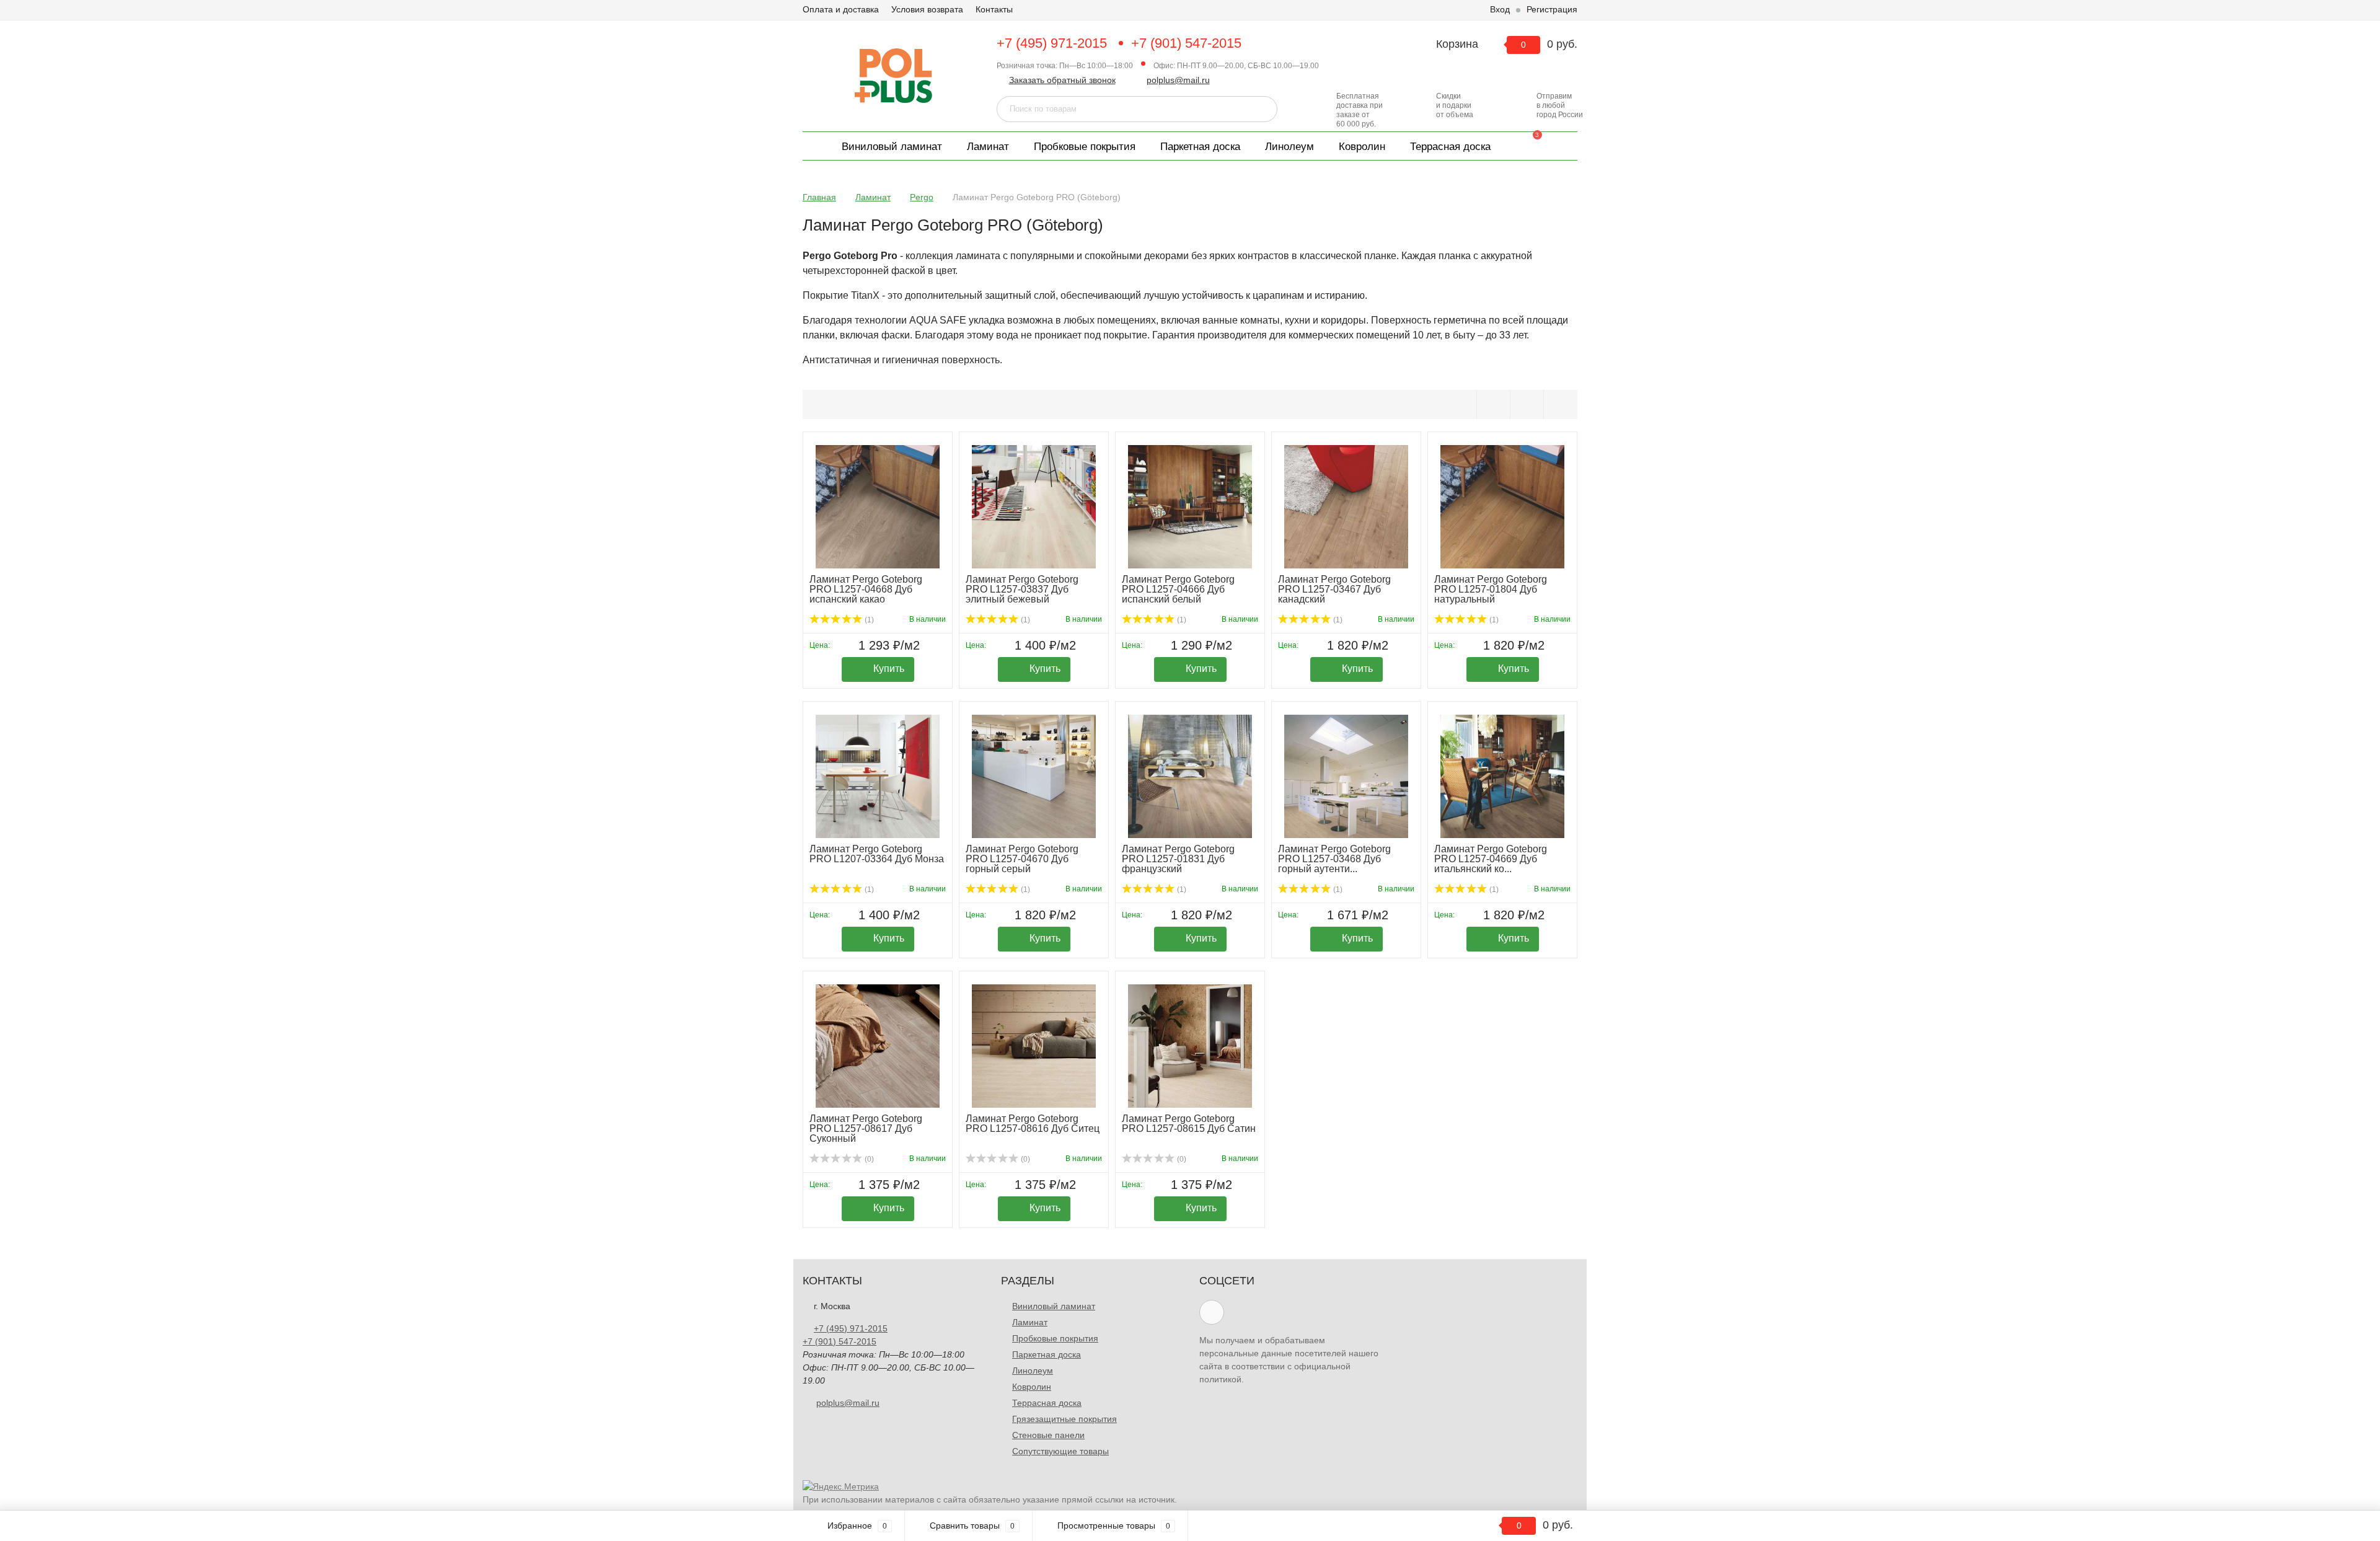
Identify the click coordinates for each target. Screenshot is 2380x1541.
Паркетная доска (1200, 147)
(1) (868, 620)
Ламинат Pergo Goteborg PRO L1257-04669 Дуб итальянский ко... (1491, 859)
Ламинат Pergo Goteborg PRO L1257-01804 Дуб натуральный (1491, 589)
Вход (1500, 9)
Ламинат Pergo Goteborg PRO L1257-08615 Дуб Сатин (1189, 1124)
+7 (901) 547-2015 (1186, 43)
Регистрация (1552, 9)
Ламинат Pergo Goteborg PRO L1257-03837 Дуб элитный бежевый (1022, 589)
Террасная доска (1450, 147)
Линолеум (1289, 147)
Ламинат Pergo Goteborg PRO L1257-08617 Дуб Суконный (866, 1128)
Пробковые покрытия (1085, 147)
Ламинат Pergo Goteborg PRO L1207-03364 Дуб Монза (877, 854)
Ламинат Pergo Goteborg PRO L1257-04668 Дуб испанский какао (866, 589)
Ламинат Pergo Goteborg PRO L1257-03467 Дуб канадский (1334, 589)
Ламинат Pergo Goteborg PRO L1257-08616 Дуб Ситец (1033, 1124)
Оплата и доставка (841, 9)
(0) (868, 1159)
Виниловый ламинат (892, 147)
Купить (889, 669)
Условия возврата (927, 9)
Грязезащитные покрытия (1064, 1419)
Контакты (994, 9)
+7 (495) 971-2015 (1052, 43)
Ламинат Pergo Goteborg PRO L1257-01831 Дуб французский (1178, 859)
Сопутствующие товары (1060, 1451)
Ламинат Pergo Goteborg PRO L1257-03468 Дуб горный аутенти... (1334, 859)
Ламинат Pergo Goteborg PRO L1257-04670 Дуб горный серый (1022, 859)
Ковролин (1362, 147)
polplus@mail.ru (1178, 80)
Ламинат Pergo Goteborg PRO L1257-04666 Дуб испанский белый (1178, 589)
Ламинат (988, 147)
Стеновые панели (1048, 1435)
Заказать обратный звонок (1062, 80)
